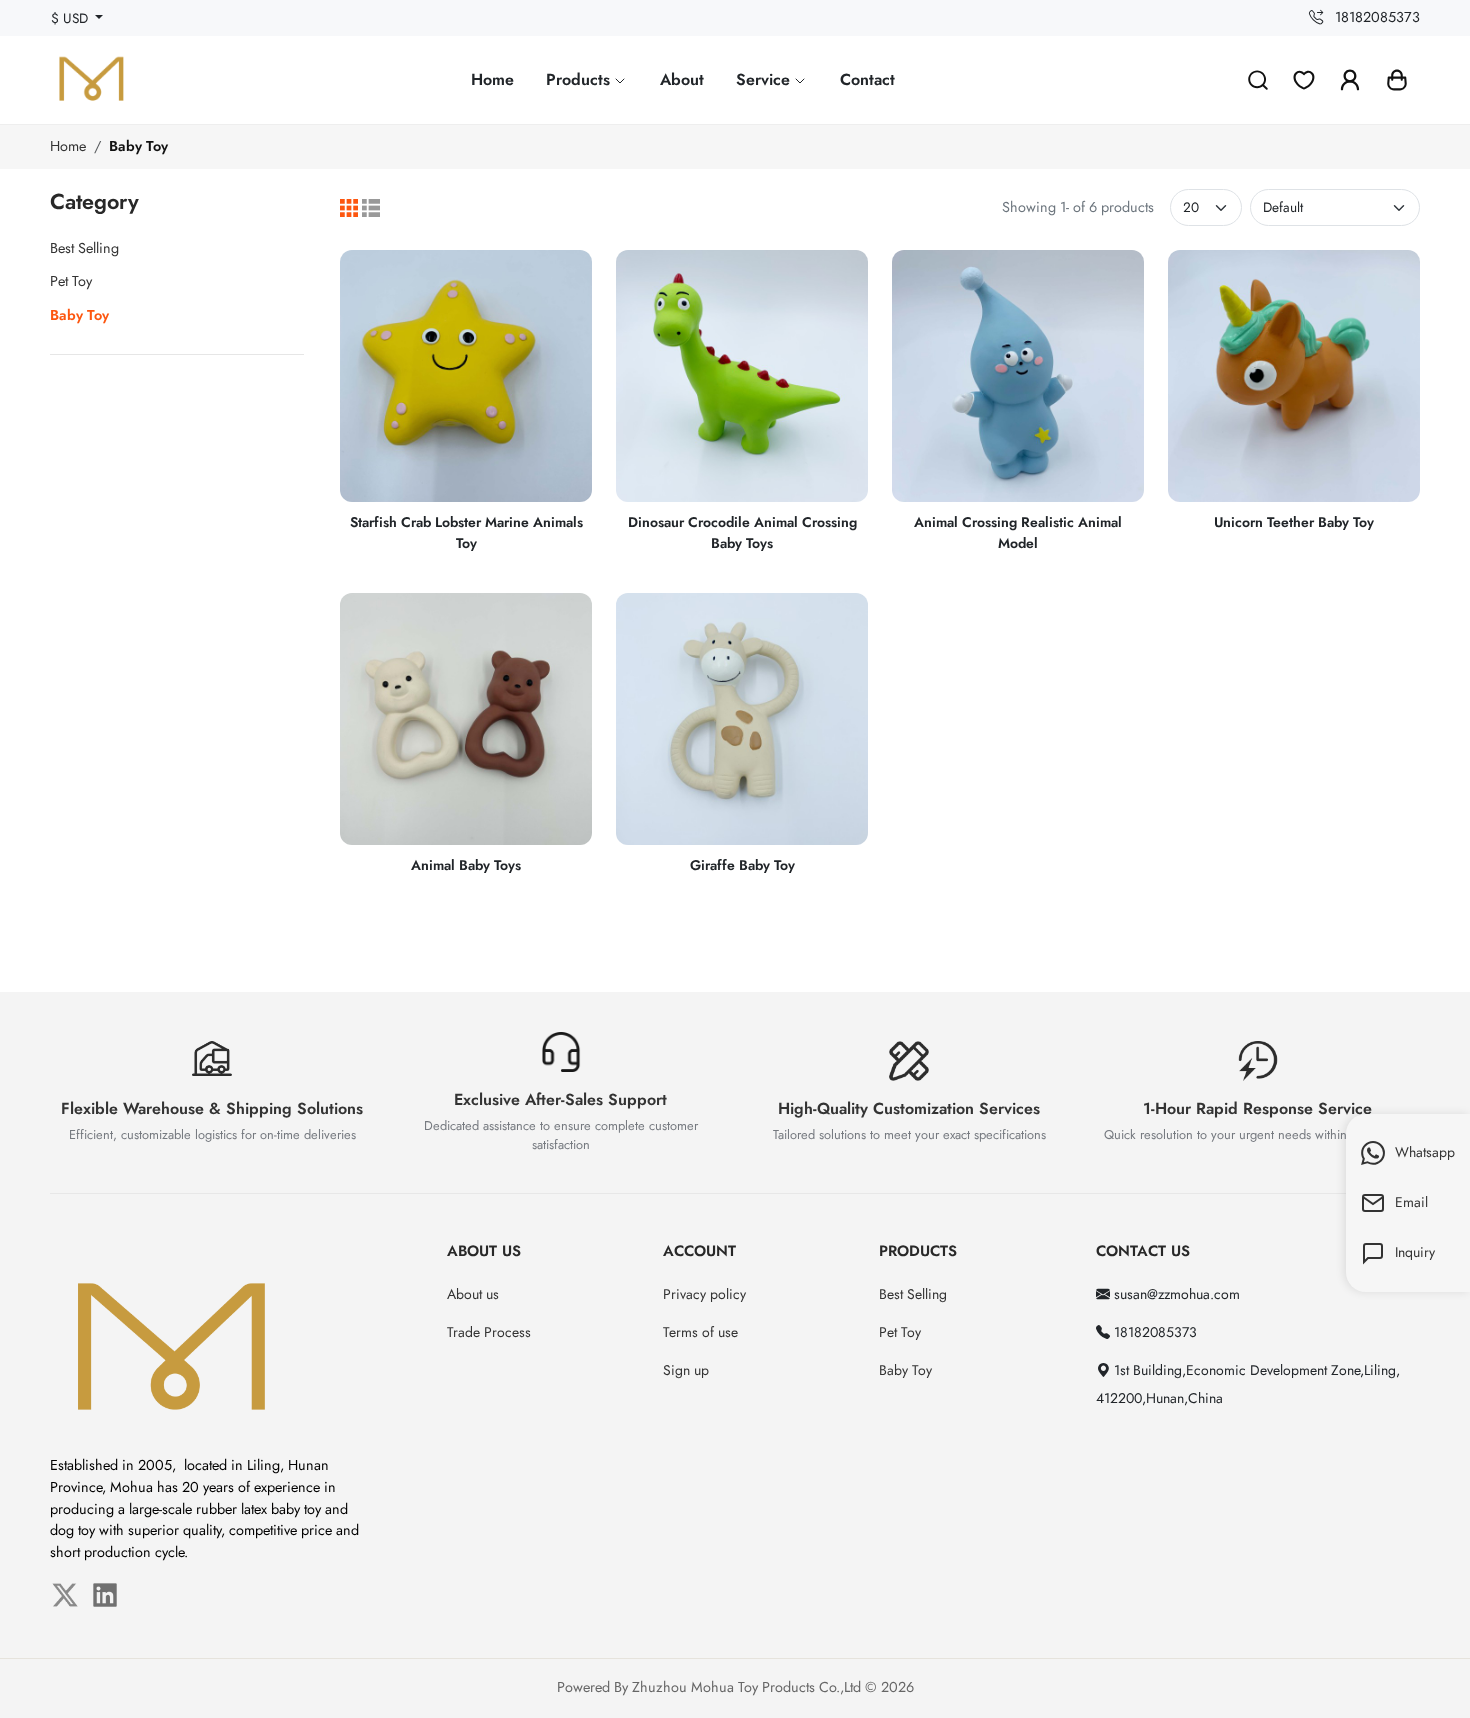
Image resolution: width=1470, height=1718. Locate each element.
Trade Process (489, 1332)
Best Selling (84, 248)
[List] (371, 208)
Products (580, 79)
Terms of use (700, 1332)
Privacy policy (704, 1294)
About (682, 79)
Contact (867, 79)
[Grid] (349, 208)
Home (492, 79)
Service (765, 79)
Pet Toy (71, 281)
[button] (1397, 80)
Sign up (686, 1370)
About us (473, 1294)
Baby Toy (138, 146)
